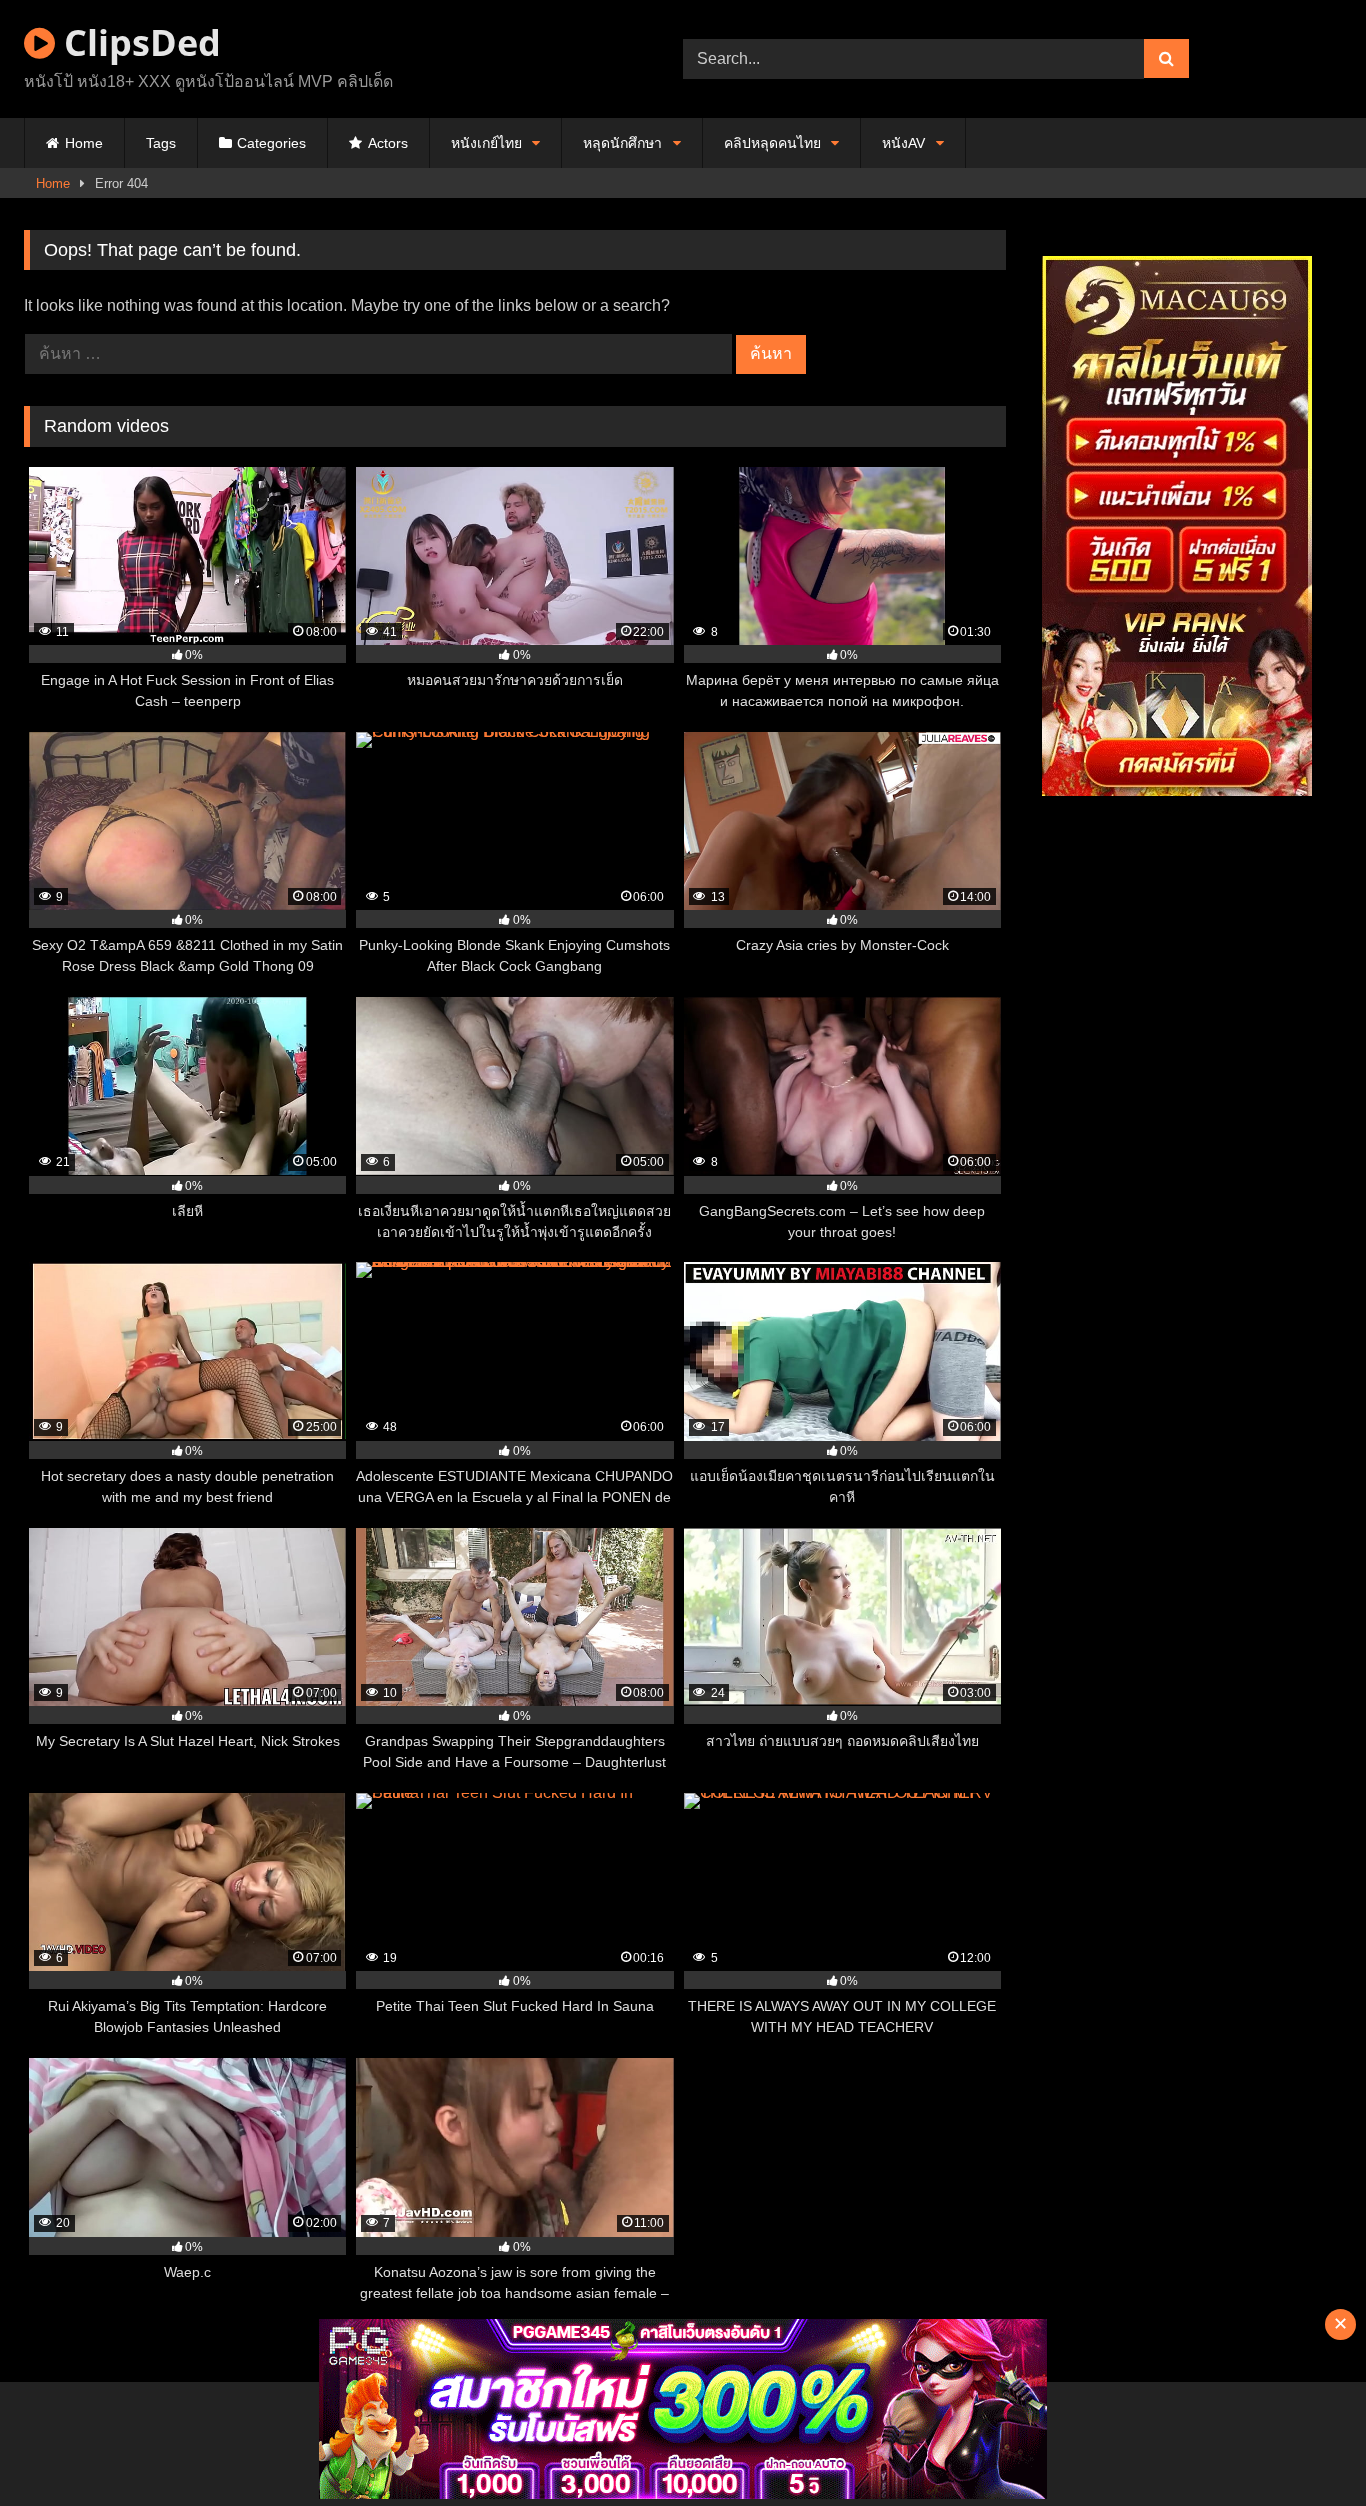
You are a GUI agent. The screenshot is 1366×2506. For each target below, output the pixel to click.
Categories (271, 143)
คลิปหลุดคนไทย (772, 143)
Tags (161, 143)
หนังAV (903, 143)
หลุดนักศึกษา (622, 143)
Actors (388, 143)
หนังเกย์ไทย (486, 143)
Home (84, 143)
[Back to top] (1304, 2446)
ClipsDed (138, 42)
